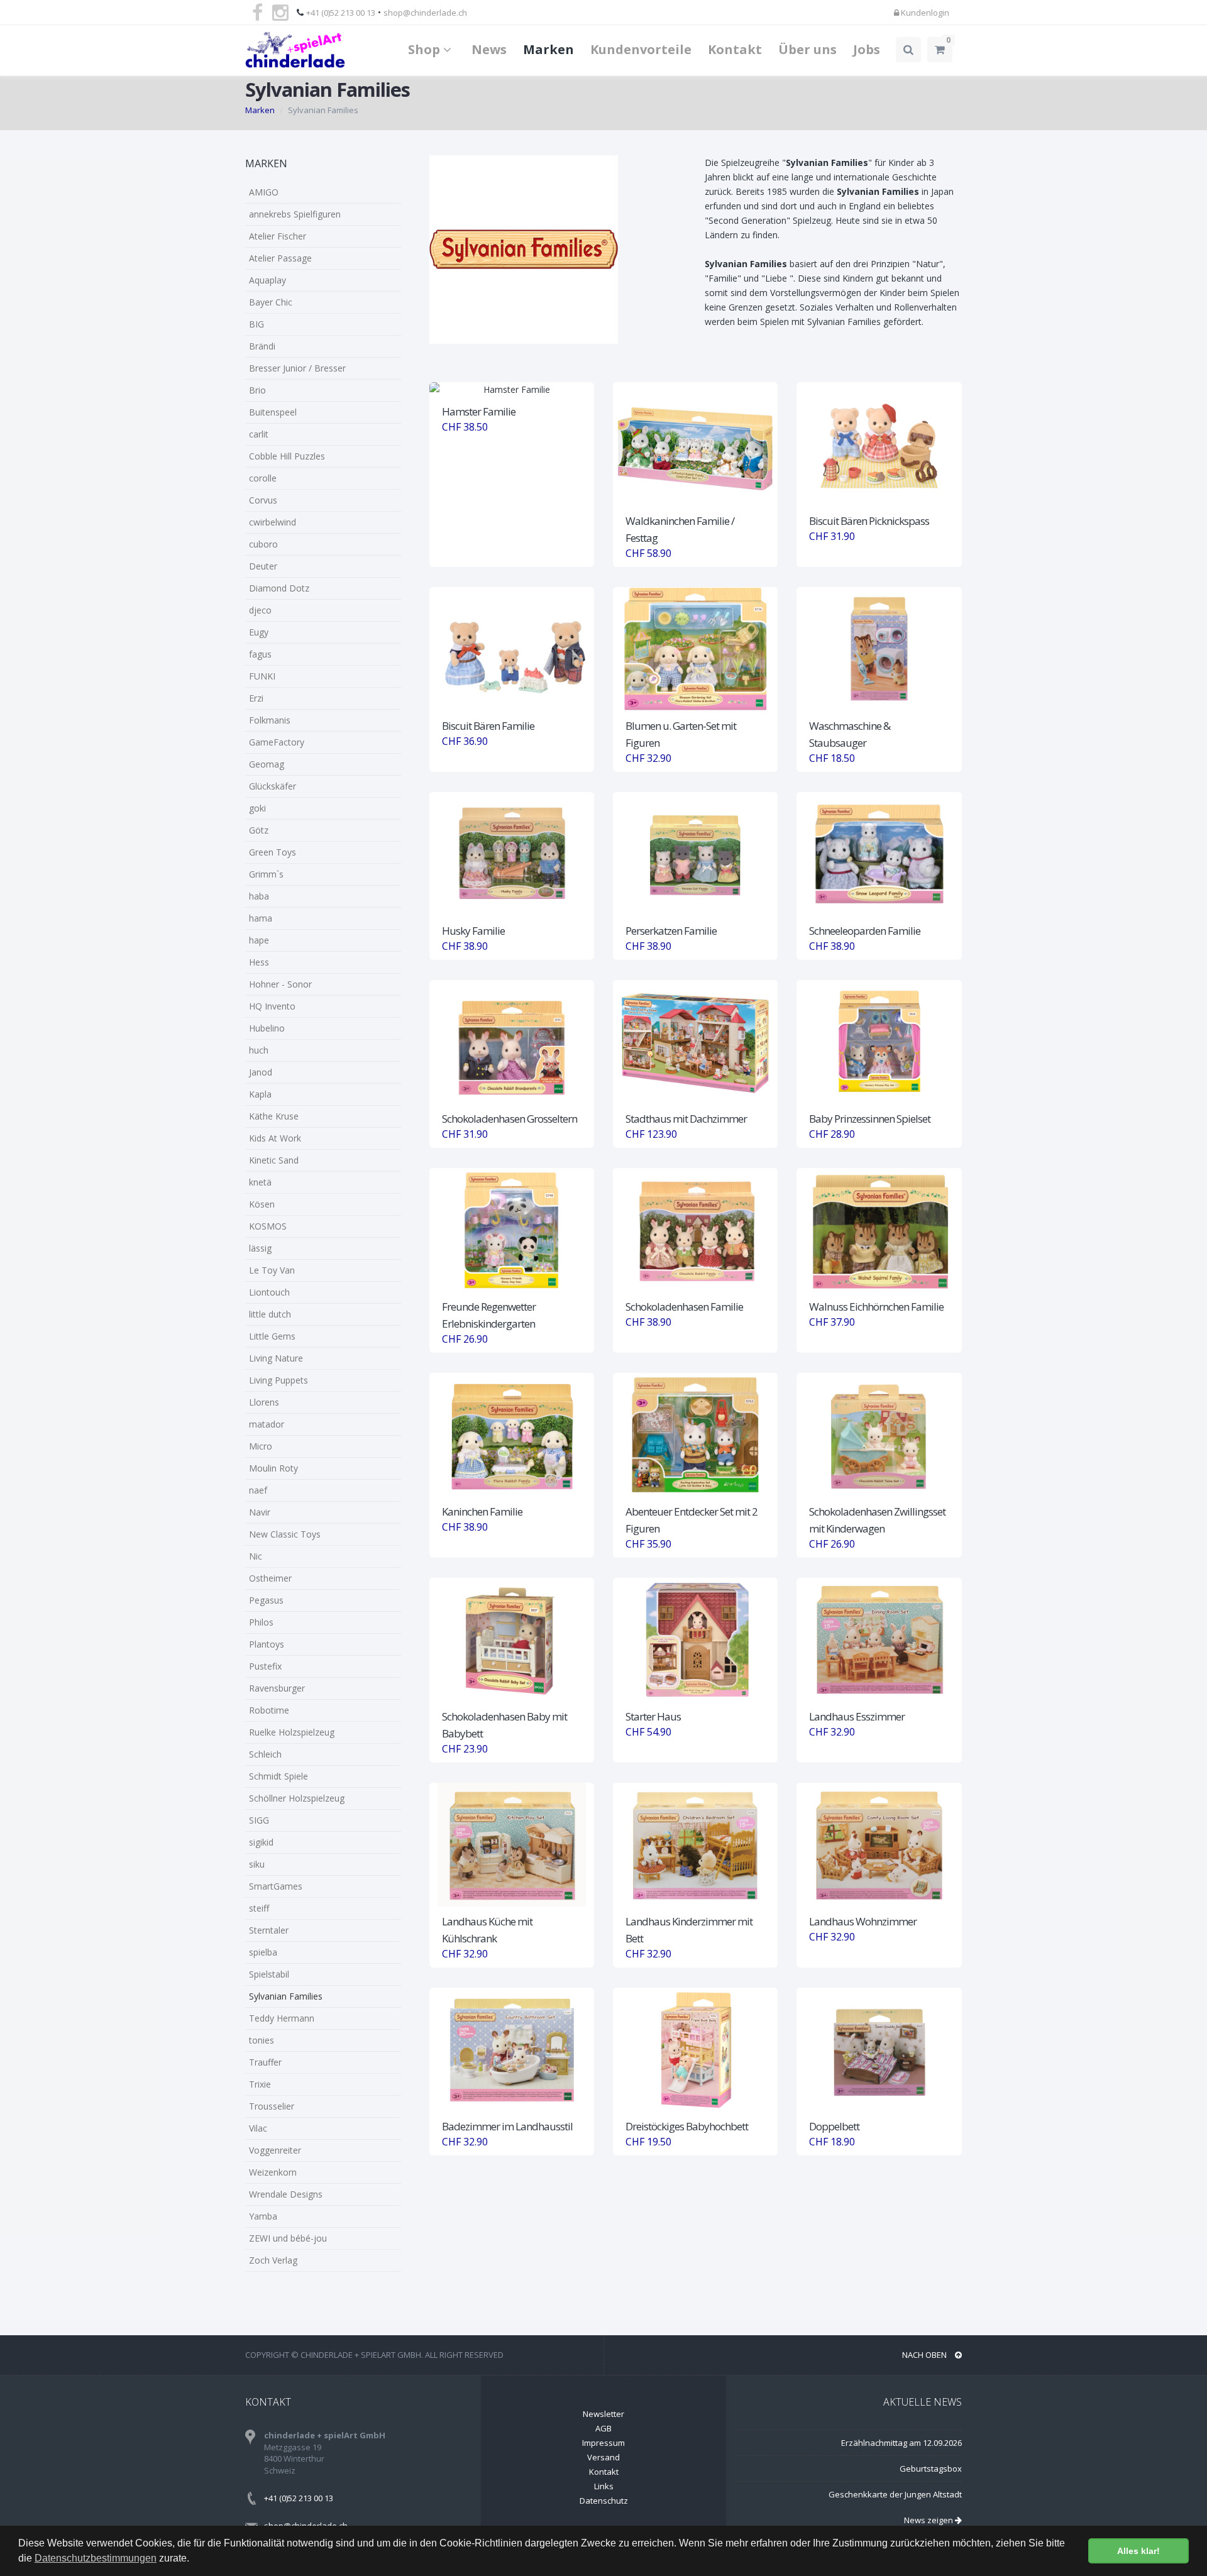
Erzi (256, 698)
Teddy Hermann (282, 2018)
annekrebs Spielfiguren (295, 214)
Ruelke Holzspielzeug (292, 1732)
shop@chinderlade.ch (425, 13)
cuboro (263, 544)
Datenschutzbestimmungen (96, 2558)
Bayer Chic (271, 302)
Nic (256, 1556)
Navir (260, 1512)
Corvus (263, 500)
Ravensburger (277, 1688)
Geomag (267, 764)
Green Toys (273, 852)
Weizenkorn (273, 2172)
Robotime (269, 1710)
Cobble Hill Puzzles (287, 456)
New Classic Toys (285, 1534)
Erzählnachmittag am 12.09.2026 (901, 2443)
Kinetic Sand (274, 1160)
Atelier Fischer (278, 236)
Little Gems (272, 1336)
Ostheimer (270, 1578)
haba (259, 896)
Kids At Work (275, 1138)
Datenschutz (604, 2501)
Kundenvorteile (641, 49)
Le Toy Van (272, 1270)
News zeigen (929, 2520)
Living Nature (276, 1358)
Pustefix (265, 1666)
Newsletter (603, 2414)
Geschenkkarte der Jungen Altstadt (895, 2494)
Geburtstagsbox (931, 2469)
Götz (259, 830)
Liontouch (269, 1292)
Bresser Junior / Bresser (297, 368)
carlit (259, 434)
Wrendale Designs (286, 2194)
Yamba (263, 2216)
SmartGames (276, 1886)
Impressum (603, 2443)
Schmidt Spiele (278, 1776)
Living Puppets (278, 1380)
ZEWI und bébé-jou (288, 2238)
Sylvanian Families (286, 1996)
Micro (261, 1446)
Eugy (259, 632)
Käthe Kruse (274, 1116)
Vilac (258, 2128)
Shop (426, 49)
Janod (261, 1072)
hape (259, 940)
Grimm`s (266, 874)
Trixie (260, 2084)
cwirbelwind (273, 522)
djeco (260, 610)
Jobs (867, 49)
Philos (261, 1622)
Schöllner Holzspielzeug (297, 1798)
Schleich (265, 1754)
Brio (257, 390)
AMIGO (264, 192)
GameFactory (277, 742)
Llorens (264, 1402)
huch (259, 1050)
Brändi (262, 346)
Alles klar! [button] (1138, 2551)
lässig (260, 1248)
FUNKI (262, 676)
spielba (263, 1952)
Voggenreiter (275, 2150)
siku (257, 1864)
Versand (603, 2457)
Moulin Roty (273, 1468)
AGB (603, 2428)
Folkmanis (270, 720)
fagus (260, 654)
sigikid (261, 1842)
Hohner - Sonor (280, 984)
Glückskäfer (273, 786)
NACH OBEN (925, 2355)
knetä (260, 1182)
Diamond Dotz (279, 588)
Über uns (807, 49)
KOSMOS (268, 1226)
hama (261, 918)
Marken (548, 49)
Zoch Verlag (273, 2260)
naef (258, 1490)
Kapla (260, 1094)
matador (267, 1424)
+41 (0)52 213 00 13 (341, 13)
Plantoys (267, 1644)
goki (257, 808)
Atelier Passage (280, 258)
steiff (259, 1908)
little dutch (270, 1314)
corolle (263, 478)
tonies (262, 2040)
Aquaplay (267, 280)
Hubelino (267, 1028)
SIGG (259, 1820)
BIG (256, 324)
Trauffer (265, 2062)
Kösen (262, 1204)
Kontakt (735, 49)
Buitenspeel (273, 412)
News (489, 49)
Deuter (263, 566)
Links (604, 2486)
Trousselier (272, 2106)
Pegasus (266, 1600)
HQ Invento (272, 1006)
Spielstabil (269, 1974)
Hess (259, 962)
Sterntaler (269, 1930)
